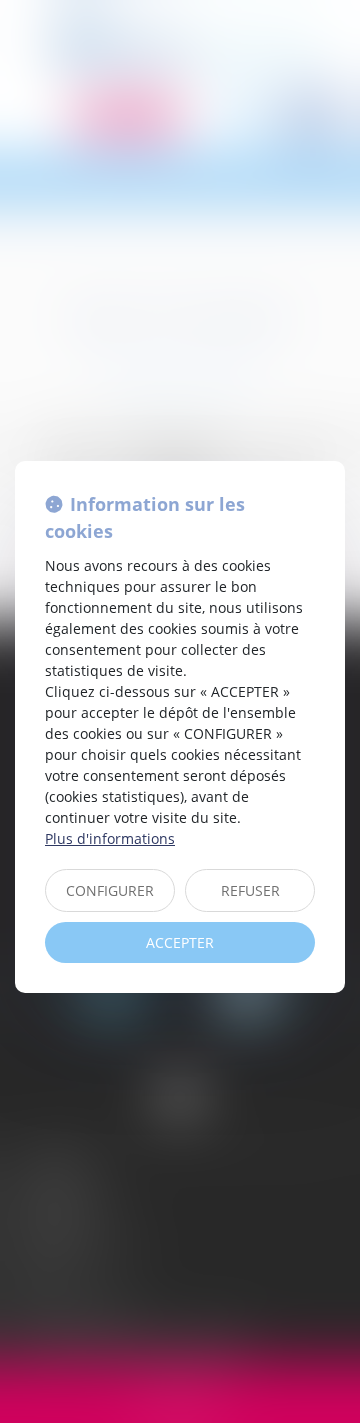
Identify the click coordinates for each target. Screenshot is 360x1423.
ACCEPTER (180, 942)
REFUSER (250, 890)
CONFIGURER (110, 890)
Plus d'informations (110, 838)
